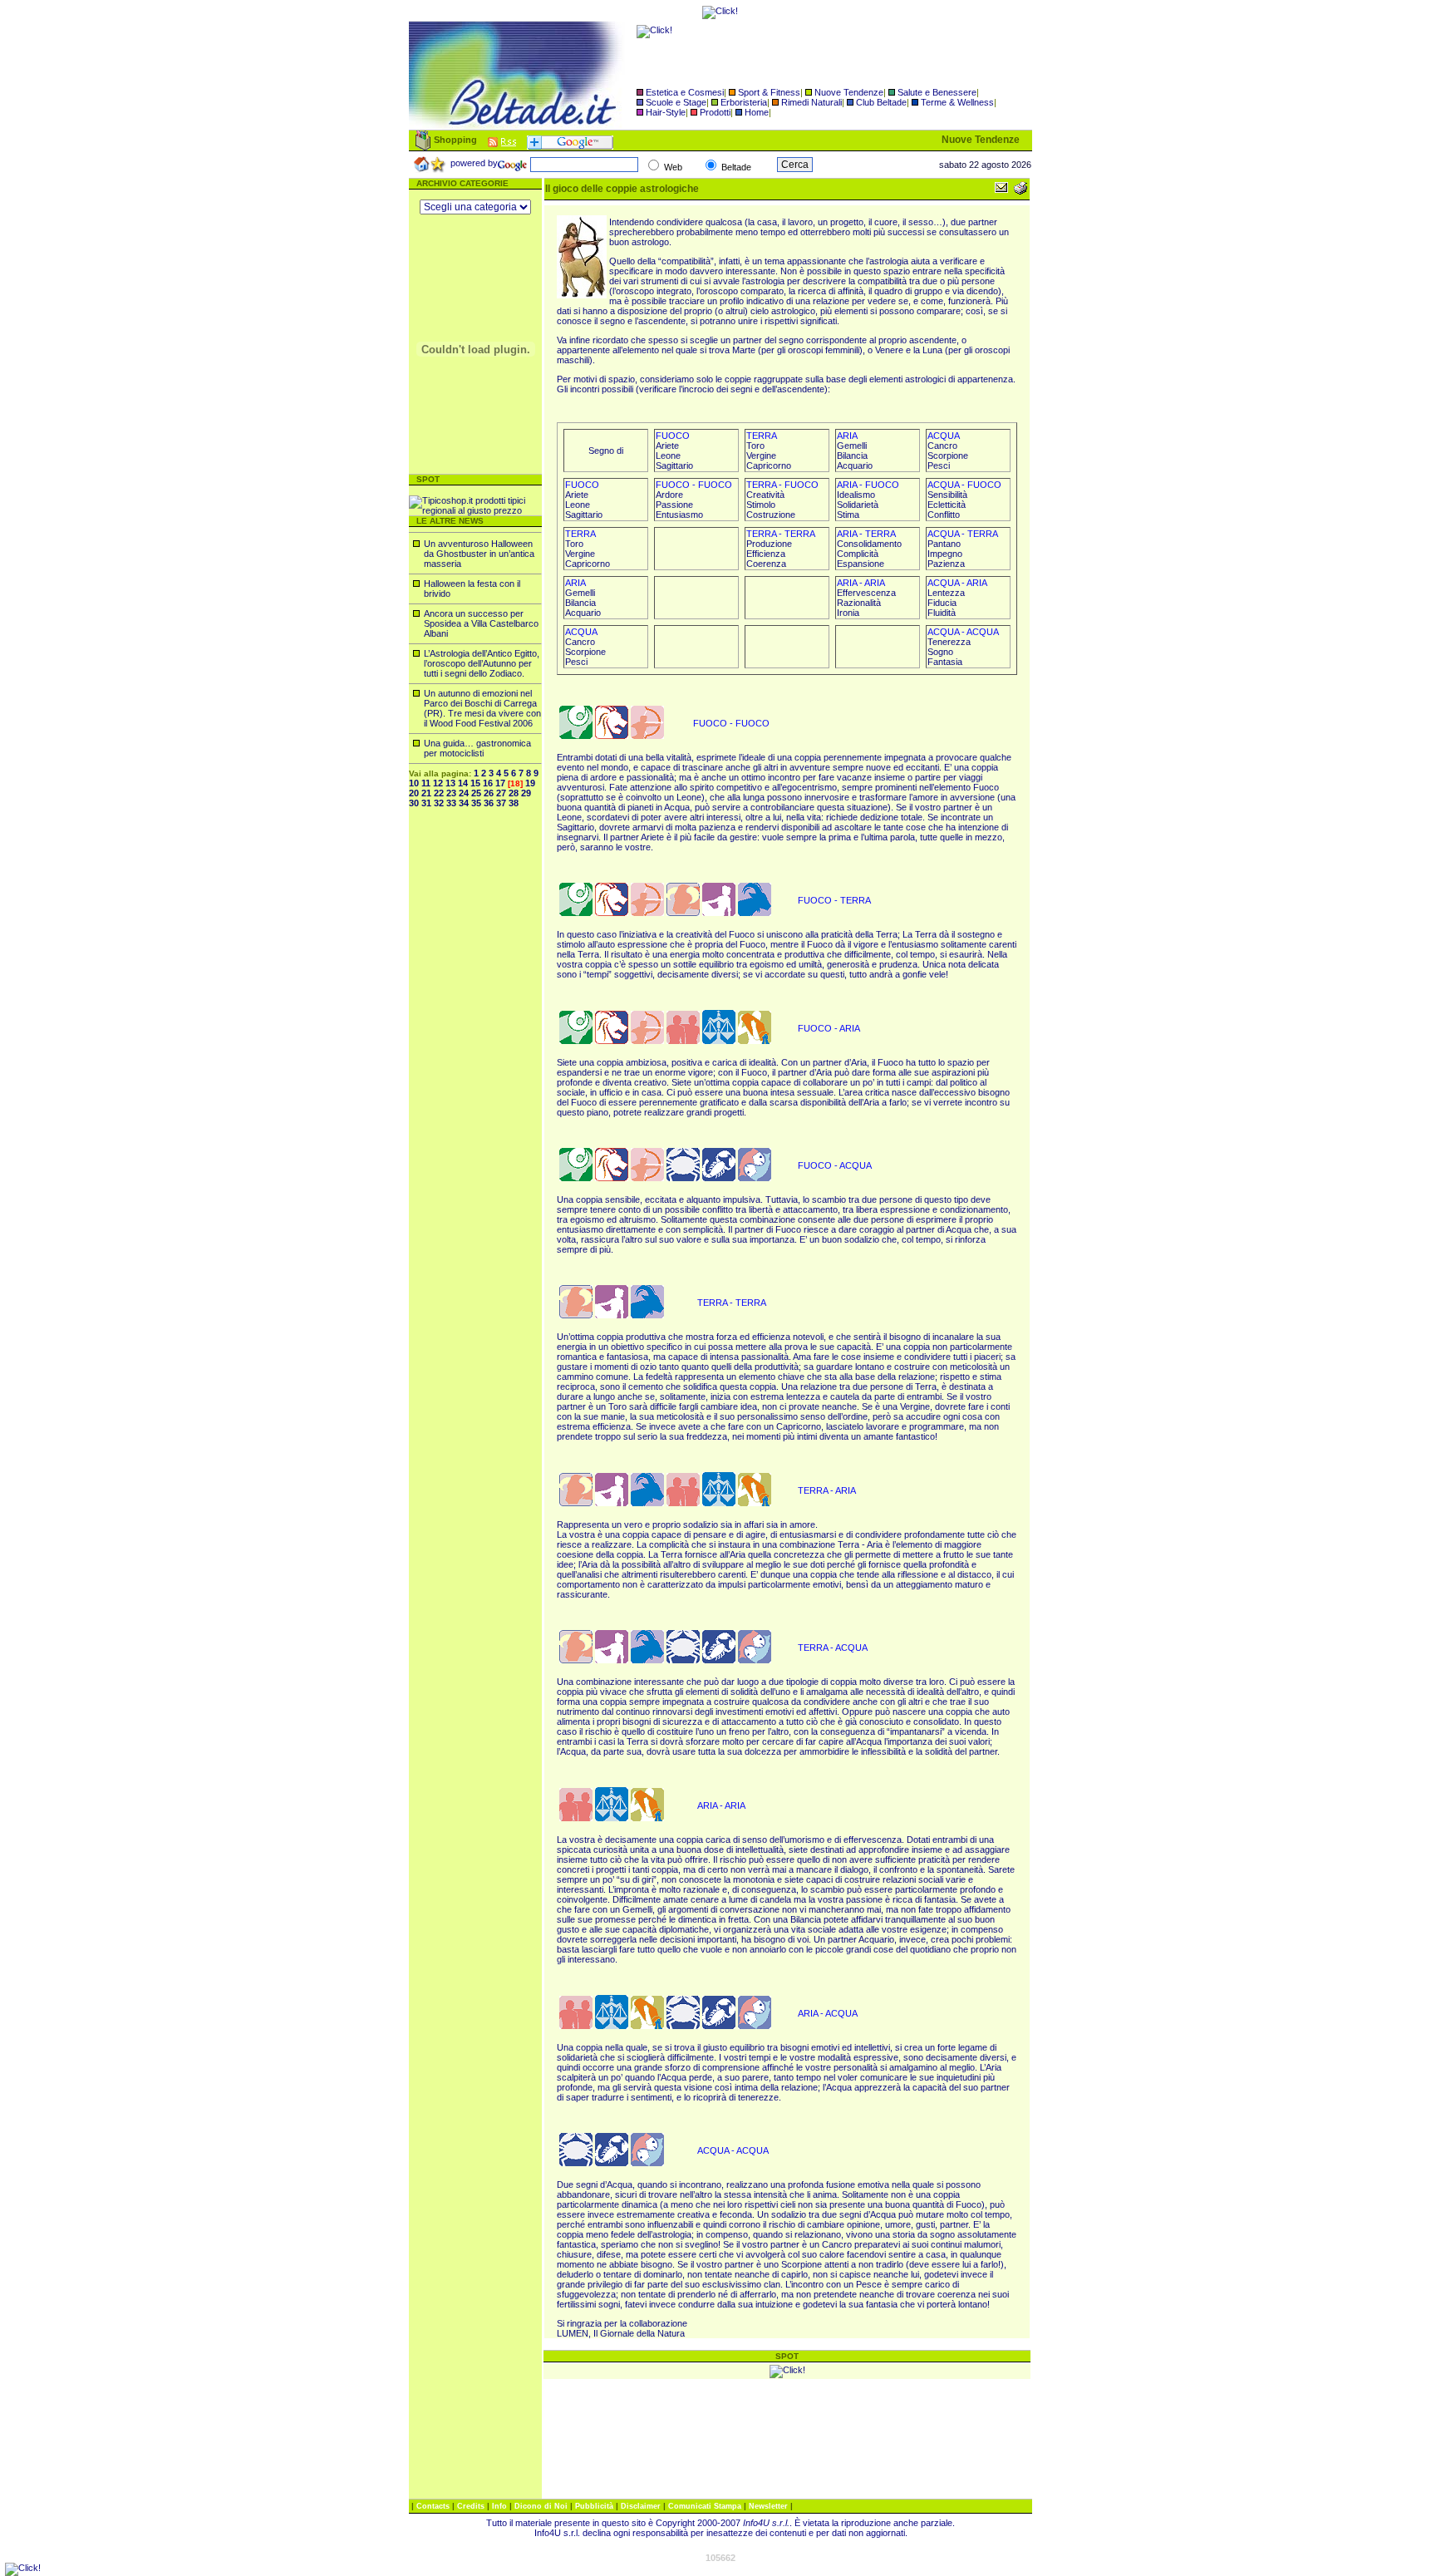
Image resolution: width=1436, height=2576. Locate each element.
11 (426, 783)
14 (463, 783)
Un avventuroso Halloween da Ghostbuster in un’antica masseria (479, 554)
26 (489, 793)
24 (464, 793)
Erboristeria (744, 102)
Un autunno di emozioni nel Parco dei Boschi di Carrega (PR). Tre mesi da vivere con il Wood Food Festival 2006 (482, 708)
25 (476, 793)
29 (526, 793)
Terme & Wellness (957, 102)
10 (414, 783)
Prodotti (715, 112)
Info (501, 2506)
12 (438, 783)
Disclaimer (641, 2506)
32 (439, 803)
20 (414, 793)
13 (450, 783)
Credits (472, 2506)
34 (464, 803)
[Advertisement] (475, 1071)
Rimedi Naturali (811, 102)
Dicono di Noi (541, 2506)
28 (514, 793)
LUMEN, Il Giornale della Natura (621, 2333)
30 (414, 803)
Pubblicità (595, 2506)
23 (451, 793)
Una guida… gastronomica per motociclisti (477, 748)
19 (530, 783)
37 (501, 803)
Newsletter (770, 2506)
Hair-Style (666, 112)
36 (489, 803)
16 (488, 783)
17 (500, 783)
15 (475, 783)
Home (757, 112)
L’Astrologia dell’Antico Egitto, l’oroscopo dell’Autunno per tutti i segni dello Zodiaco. (482, 663)
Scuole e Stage (676, 102)
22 (439, 793)
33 (451, 803)
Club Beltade (881, 102)
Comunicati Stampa (706, 2506)
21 (426, 793)
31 (426, 803)
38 (514, 803)
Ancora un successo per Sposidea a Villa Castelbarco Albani (481, 623)
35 (476, 803)
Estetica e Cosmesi (685, 92)
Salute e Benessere (937, 92)
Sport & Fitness (769, 92)
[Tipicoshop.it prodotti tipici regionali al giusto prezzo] (475, 510)
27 (501, 793)
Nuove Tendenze (849, 92)
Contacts (434, 2506)
